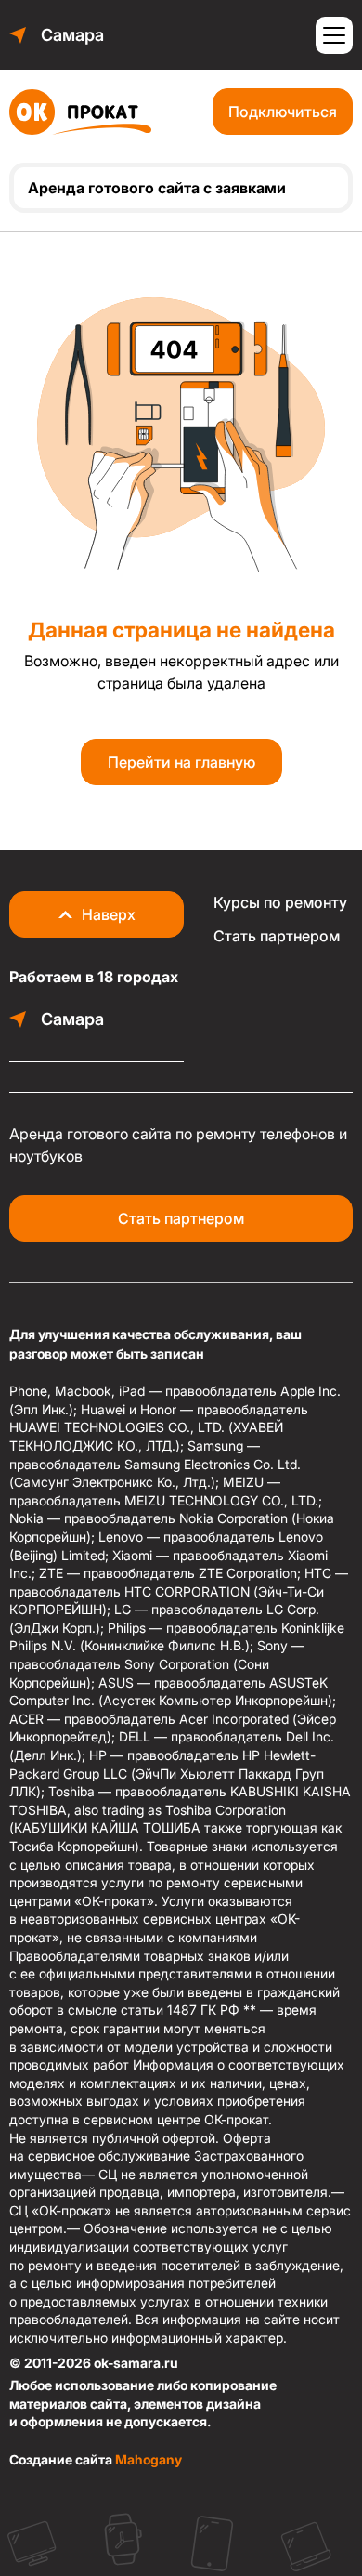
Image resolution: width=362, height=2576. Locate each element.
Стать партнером (277, 936)
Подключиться (283, 112)
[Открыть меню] (334, 35)
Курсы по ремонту (280, 902)
